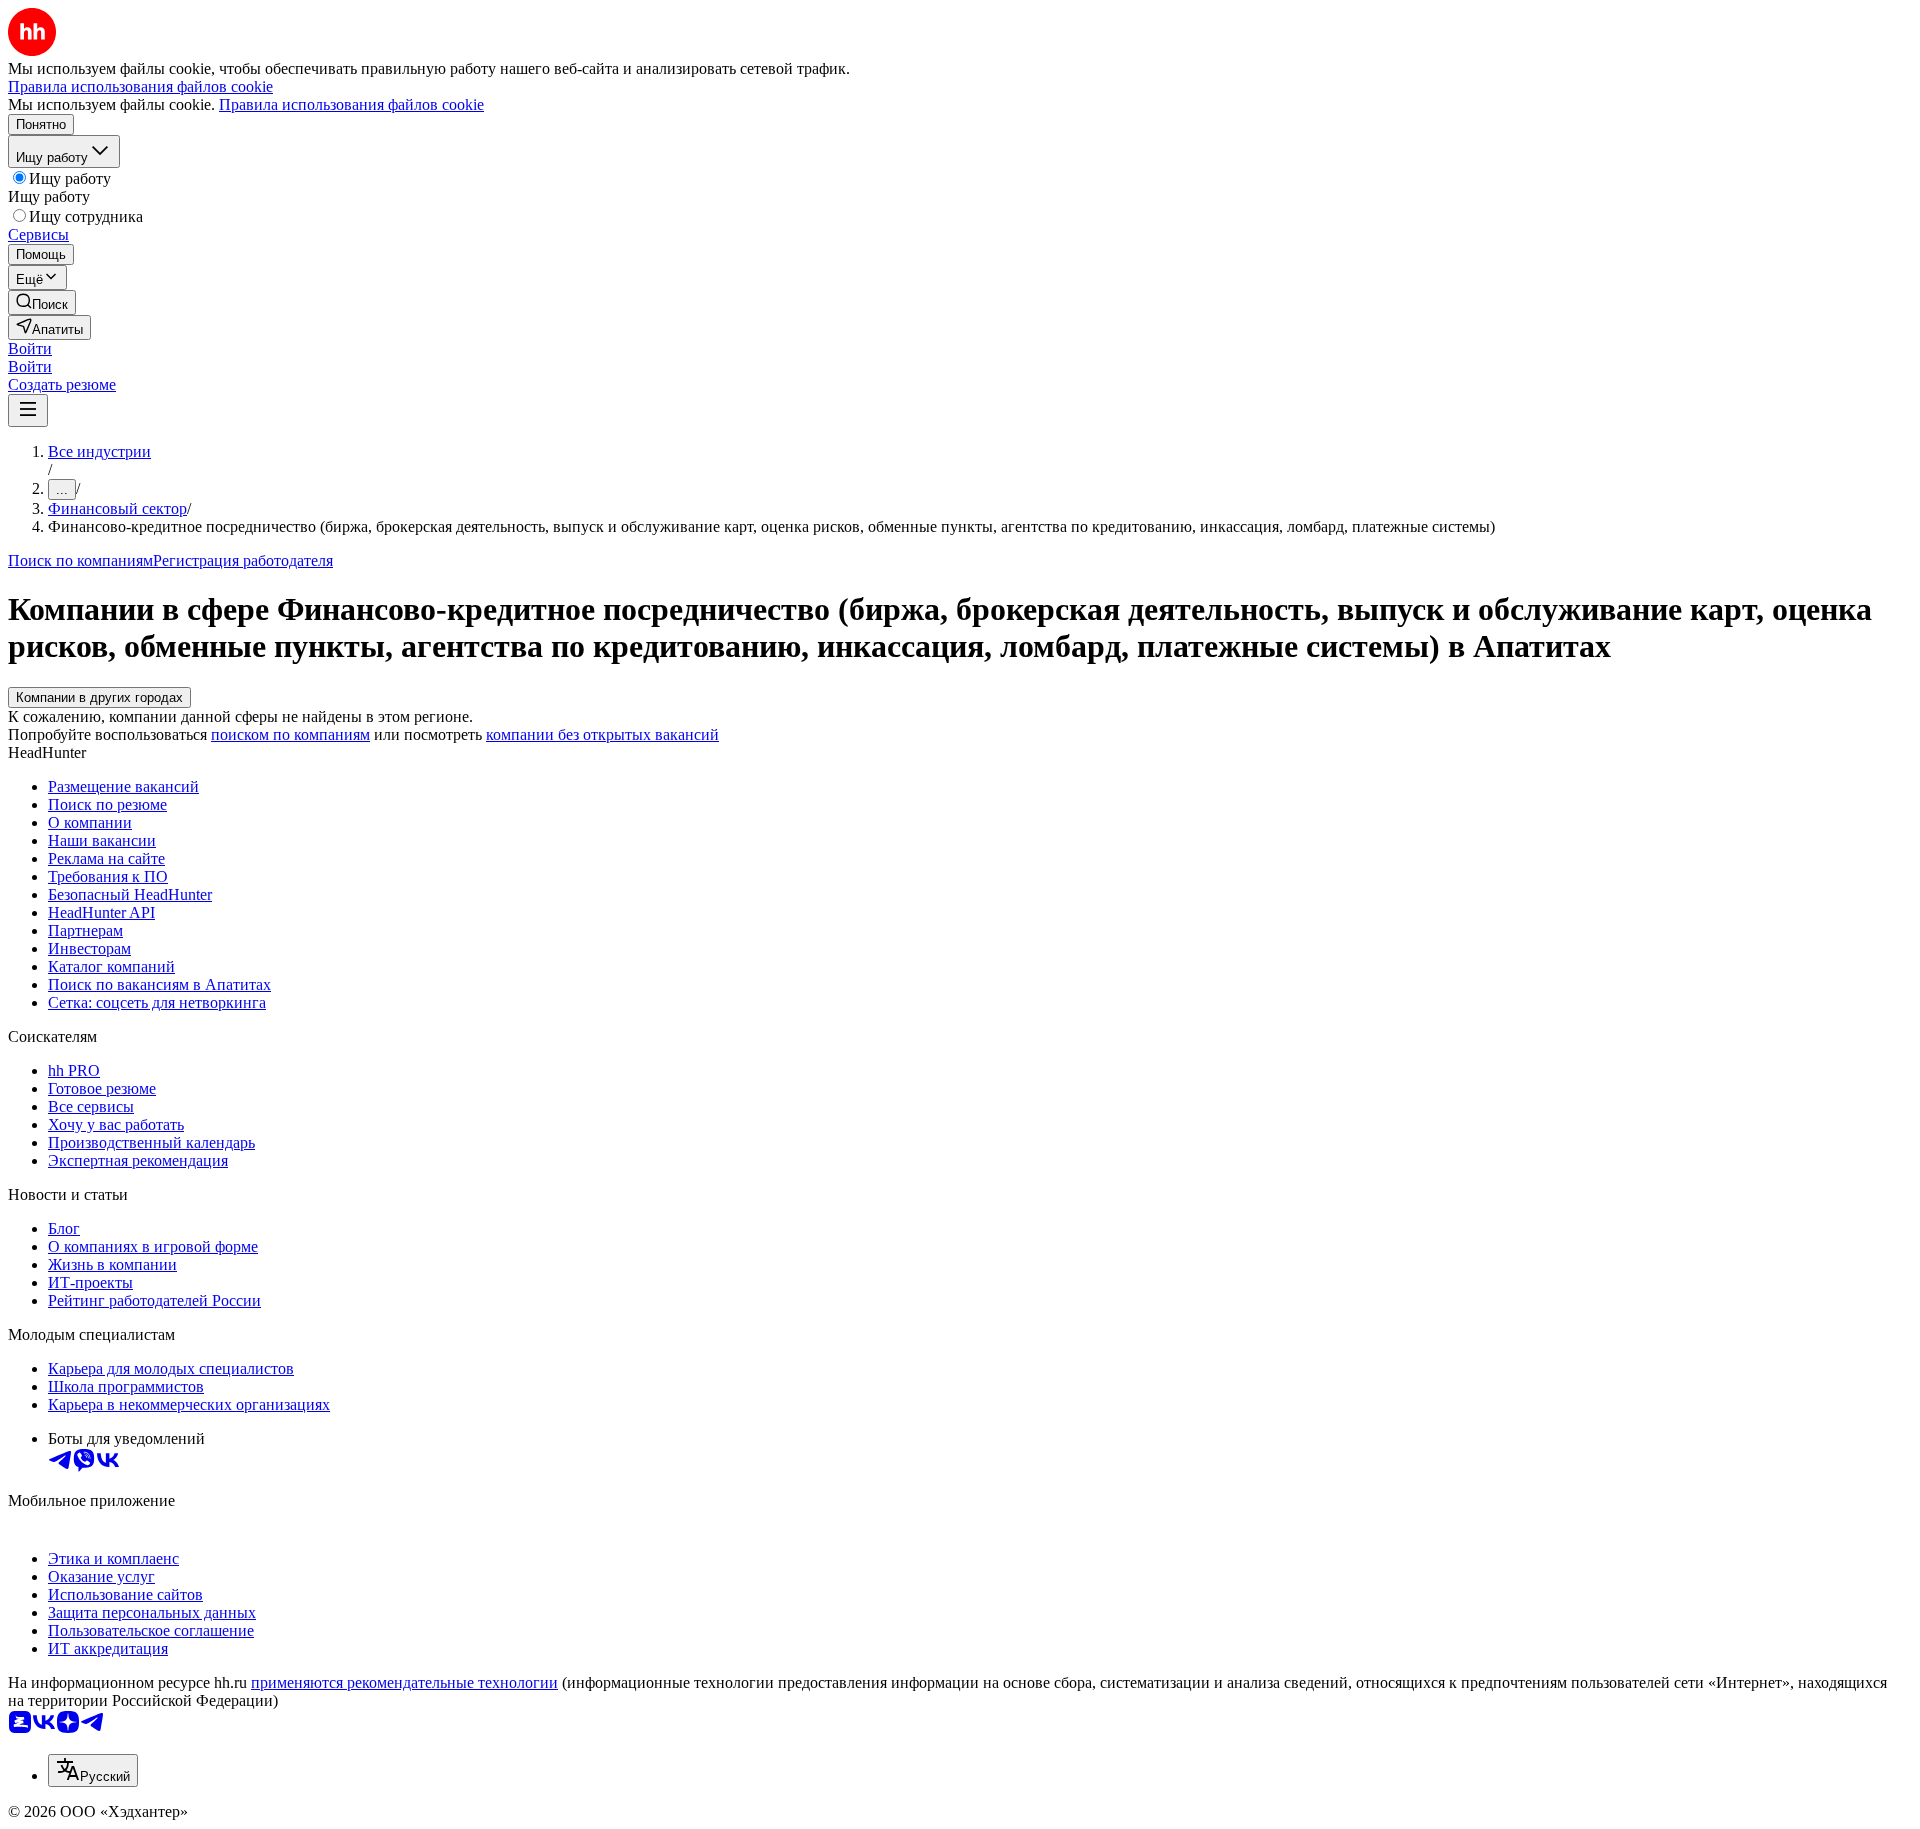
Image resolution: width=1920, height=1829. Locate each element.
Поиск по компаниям (80, 560)
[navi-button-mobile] (28, 410)
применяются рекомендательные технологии (404, 1682)
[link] (42, 302)
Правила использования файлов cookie (351, 104)
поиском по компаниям (290, 734)
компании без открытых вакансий (602, 734)
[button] (30, 348)
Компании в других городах (99, 697)
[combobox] (93, 1770)
